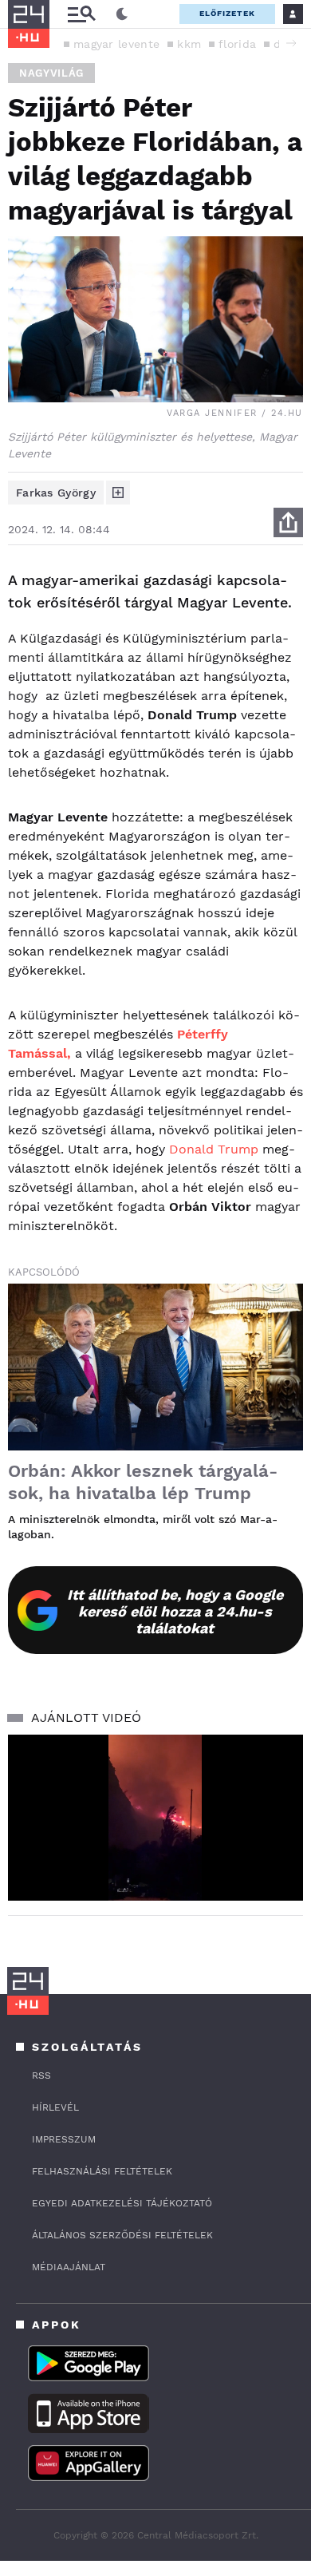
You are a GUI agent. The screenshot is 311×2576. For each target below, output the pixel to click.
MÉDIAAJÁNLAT (69, 2267)
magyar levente (116, 44)
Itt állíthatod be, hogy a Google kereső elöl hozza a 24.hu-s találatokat (175, 1611)
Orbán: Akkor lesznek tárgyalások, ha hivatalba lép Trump (143, 1482)
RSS (41, 2075)
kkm (189, 44)
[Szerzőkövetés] (118, 493)
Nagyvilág (51, 73)
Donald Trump (214, 1149)
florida (237, 44)
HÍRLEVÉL (55, 2107)
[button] (291, 43)
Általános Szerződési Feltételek (122, 2235)
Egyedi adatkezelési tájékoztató (122, 2203)
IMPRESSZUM (64, 2139)
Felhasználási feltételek (102, 2171)
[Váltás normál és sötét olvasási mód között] (122, 14)
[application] (155, 1818)
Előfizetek (227, 13)
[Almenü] (81, 14)
